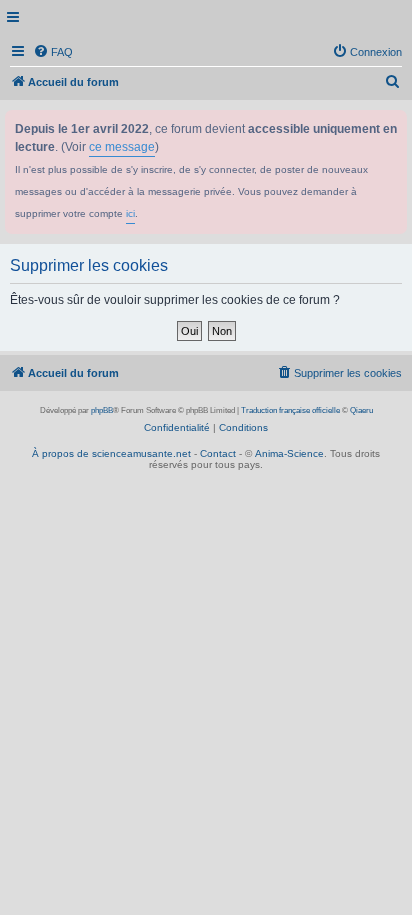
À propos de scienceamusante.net (111, 453)
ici (130, 213)
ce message (122, 147)
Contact (218, 453)
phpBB (102, 410)
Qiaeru (361, 410)
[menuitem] (53, 52)
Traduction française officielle (290, 410)
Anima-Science (289, 453)
